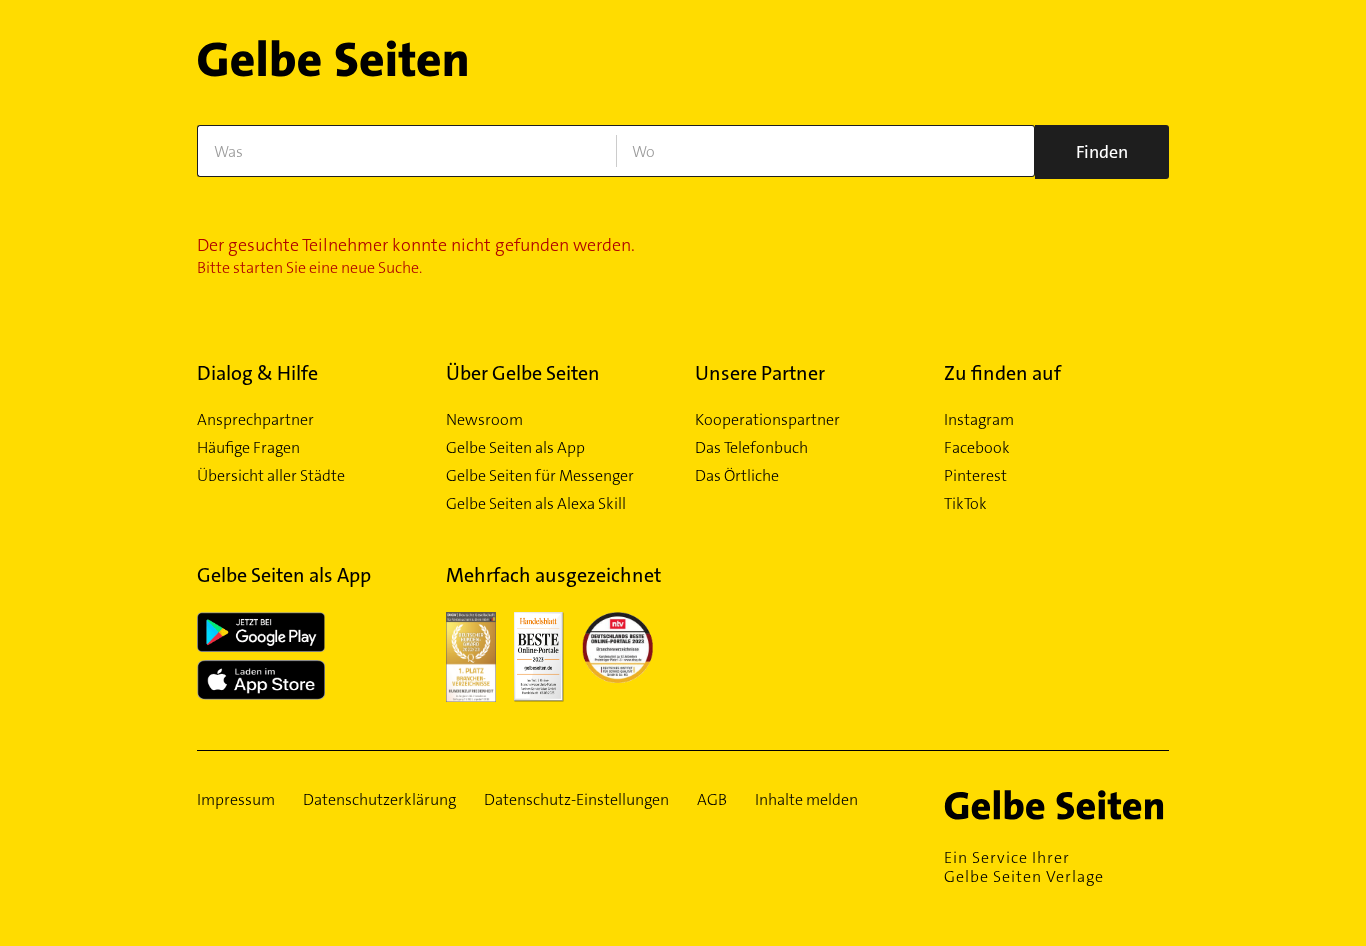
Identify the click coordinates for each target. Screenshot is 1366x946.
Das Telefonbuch (751, 448)
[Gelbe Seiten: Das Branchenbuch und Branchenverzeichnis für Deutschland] (332, 66)
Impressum (236, 800)
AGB (712, 800)
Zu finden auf (1002, 373)
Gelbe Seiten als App (515, 448)
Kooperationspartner (767, 420)
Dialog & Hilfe (257, 373)
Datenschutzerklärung (379, 800)
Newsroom (484, 420)
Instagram (979, 420)
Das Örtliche (737, 476)
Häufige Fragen (248, 448)
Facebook (977, 448)
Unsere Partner (760, 373)
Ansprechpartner (255, 420)
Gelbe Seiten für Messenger (540, 476)
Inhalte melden (806, 800)
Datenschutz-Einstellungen (576, 800)
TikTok (965, 504)
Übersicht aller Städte (271, 476)
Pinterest (975, 476)
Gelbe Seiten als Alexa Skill (536, 504)
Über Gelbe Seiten (523, 373)
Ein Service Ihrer (1024, 867)
